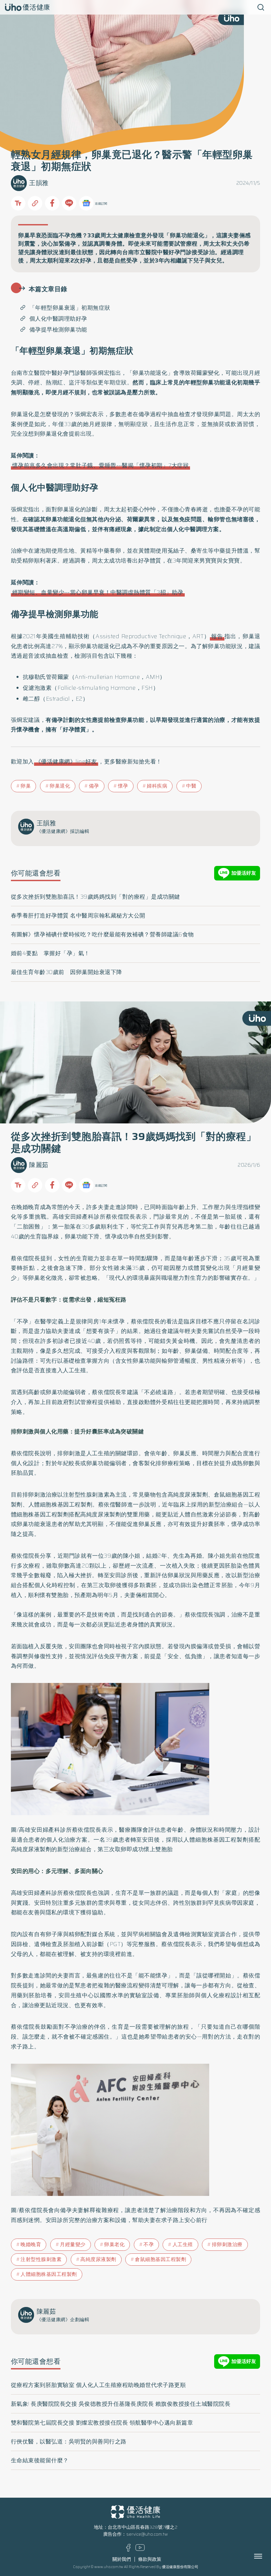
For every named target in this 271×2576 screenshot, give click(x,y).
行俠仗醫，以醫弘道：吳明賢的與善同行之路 (69, 2441)
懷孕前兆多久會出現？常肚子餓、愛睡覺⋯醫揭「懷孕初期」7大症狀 (101, 465)
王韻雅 (39, 183)
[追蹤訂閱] (86, 203)
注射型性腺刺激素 (41, 2259)
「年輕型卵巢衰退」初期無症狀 (70, 308)
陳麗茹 (39, 1165)
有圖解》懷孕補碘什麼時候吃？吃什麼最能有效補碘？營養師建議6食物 (102, 934)
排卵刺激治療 (227, 2244)
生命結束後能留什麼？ (40, 2460)
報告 (217, 636)
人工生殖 (183, 2244)
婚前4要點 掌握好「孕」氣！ (50, 953)
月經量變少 (73, 2244)
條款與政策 (150, 2559)
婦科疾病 (157, 786)
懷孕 (123, 786)
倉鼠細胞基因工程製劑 (160, 2259)
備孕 (94, 786)
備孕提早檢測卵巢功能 (58, 330)
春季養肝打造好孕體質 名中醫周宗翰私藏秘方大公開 (78, 916)
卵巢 (26, 786)
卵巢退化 (60, 786)
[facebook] (128, 2550)
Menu (265, 2556)
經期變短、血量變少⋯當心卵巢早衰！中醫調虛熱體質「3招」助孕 (98, 592)
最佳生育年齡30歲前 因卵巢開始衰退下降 (67, 972)
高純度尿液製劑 (98, 2259)
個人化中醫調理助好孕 (58, 319)
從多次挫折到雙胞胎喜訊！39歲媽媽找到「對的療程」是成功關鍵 (96, 897)
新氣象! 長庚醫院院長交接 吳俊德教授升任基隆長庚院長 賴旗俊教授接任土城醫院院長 (121, 2404)
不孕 (149, 2244)
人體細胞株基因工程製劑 (49, 2274)
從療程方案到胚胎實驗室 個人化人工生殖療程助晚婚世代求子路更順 (98, 2385)
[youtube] (140, 2549)
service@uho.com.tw (147, 2534)
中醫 (191, 786)
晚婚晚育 (31, 2244)
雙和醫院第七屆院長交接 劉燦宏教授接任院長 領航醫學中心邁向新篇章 (102, 2423)
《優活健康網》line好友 (66, 761)
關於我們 (122, 2559)
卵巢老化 (114, 2244)
